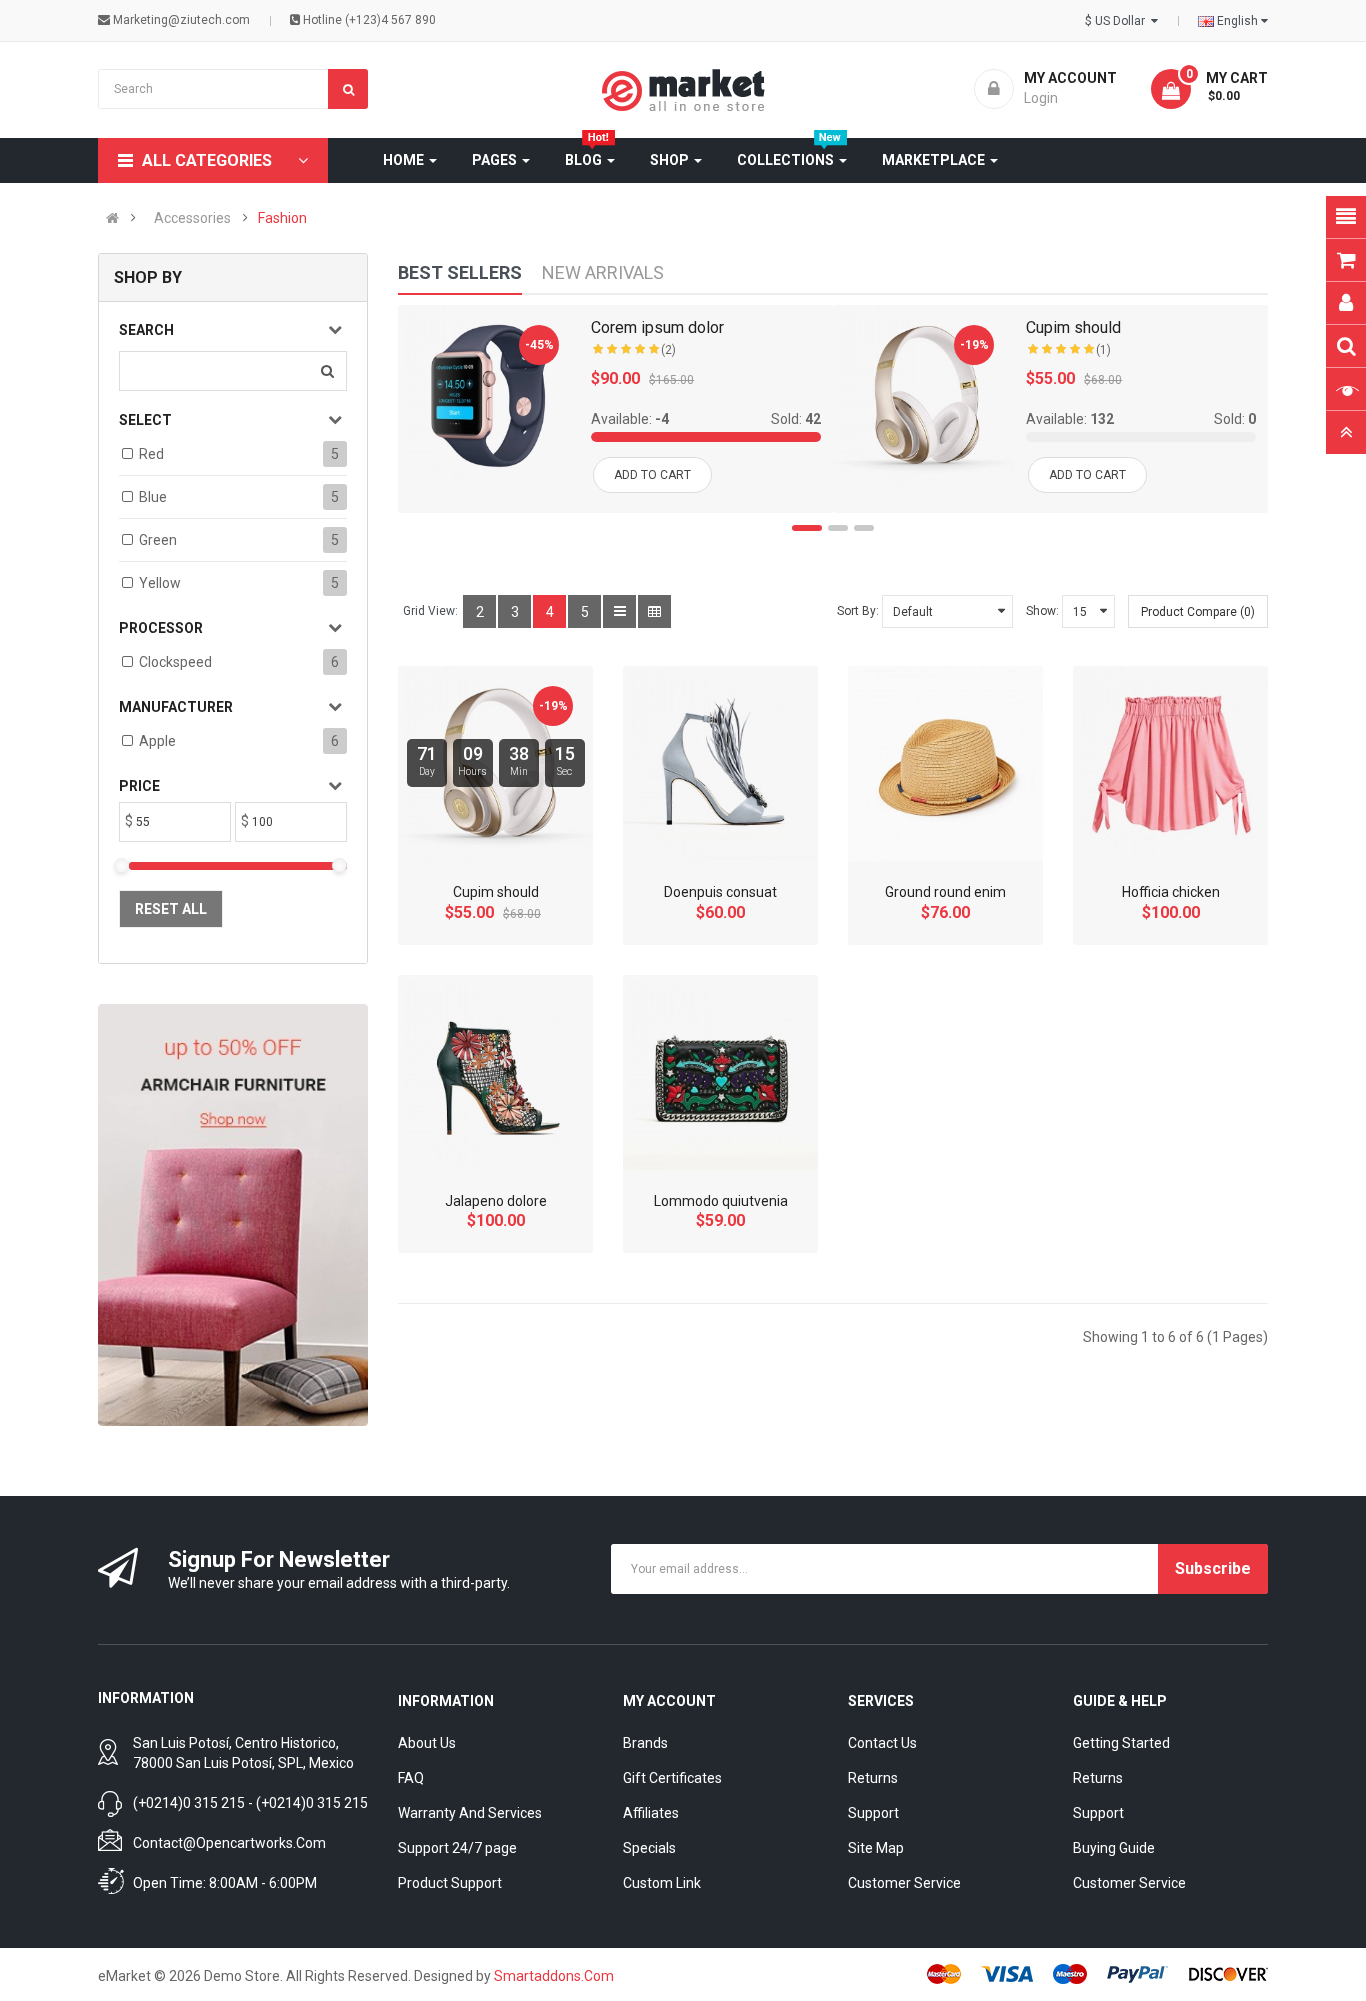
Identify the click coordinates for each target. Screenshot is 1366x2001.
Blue (153, 497)
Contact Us (882, 1743)
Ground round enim (945, 892)
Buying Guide (1114, 1848)
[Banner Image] (233, 1214)
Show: (1042, 611)
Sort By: (858, 611)
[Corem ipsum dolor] (488, 395)
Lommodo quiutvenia (721, 1201)
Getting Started (1121, 1743)
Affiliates (651, 1813)
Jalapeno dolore (496, 1201)
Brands (645, 1743)
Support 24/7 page (457, 1848)
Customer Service (904, 1883)
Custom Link (662, 1883)
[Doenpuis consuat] (720, 763)
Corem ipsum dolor (657, 327)
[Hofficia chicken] (1170, 763)
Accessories (192, 218)
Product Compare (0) (1198, 612)
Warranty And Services (470, 1813)
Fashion (282, 218)
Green (158, 540)
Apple (157, 741)
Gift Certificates (672, 1778)
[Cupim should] (923, 395)
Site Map (876, 1848)
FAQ (411, 1778)
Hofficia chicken (1171, 892)
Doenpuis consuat (720, 892)
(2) (668, 350)
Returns (873, 1778)
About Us (427, 1743)
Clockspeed (175, 662)
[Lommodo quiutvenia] (720, 1072)
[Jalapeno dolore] (495, 1072)
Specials (649, 1848)
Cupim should (1073, 327)
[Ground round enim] (945, 763)
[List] (619, 611)
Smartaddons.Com (554, 1976)
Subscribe (1213, 1568)
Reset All (171, 909)
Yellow (160, 583)
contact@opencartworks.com (229, 1843)
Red (151, 454)
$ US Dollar (1118, 21)
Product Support (450, 1883)
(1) (1103, 350)
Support (873, 1813)
